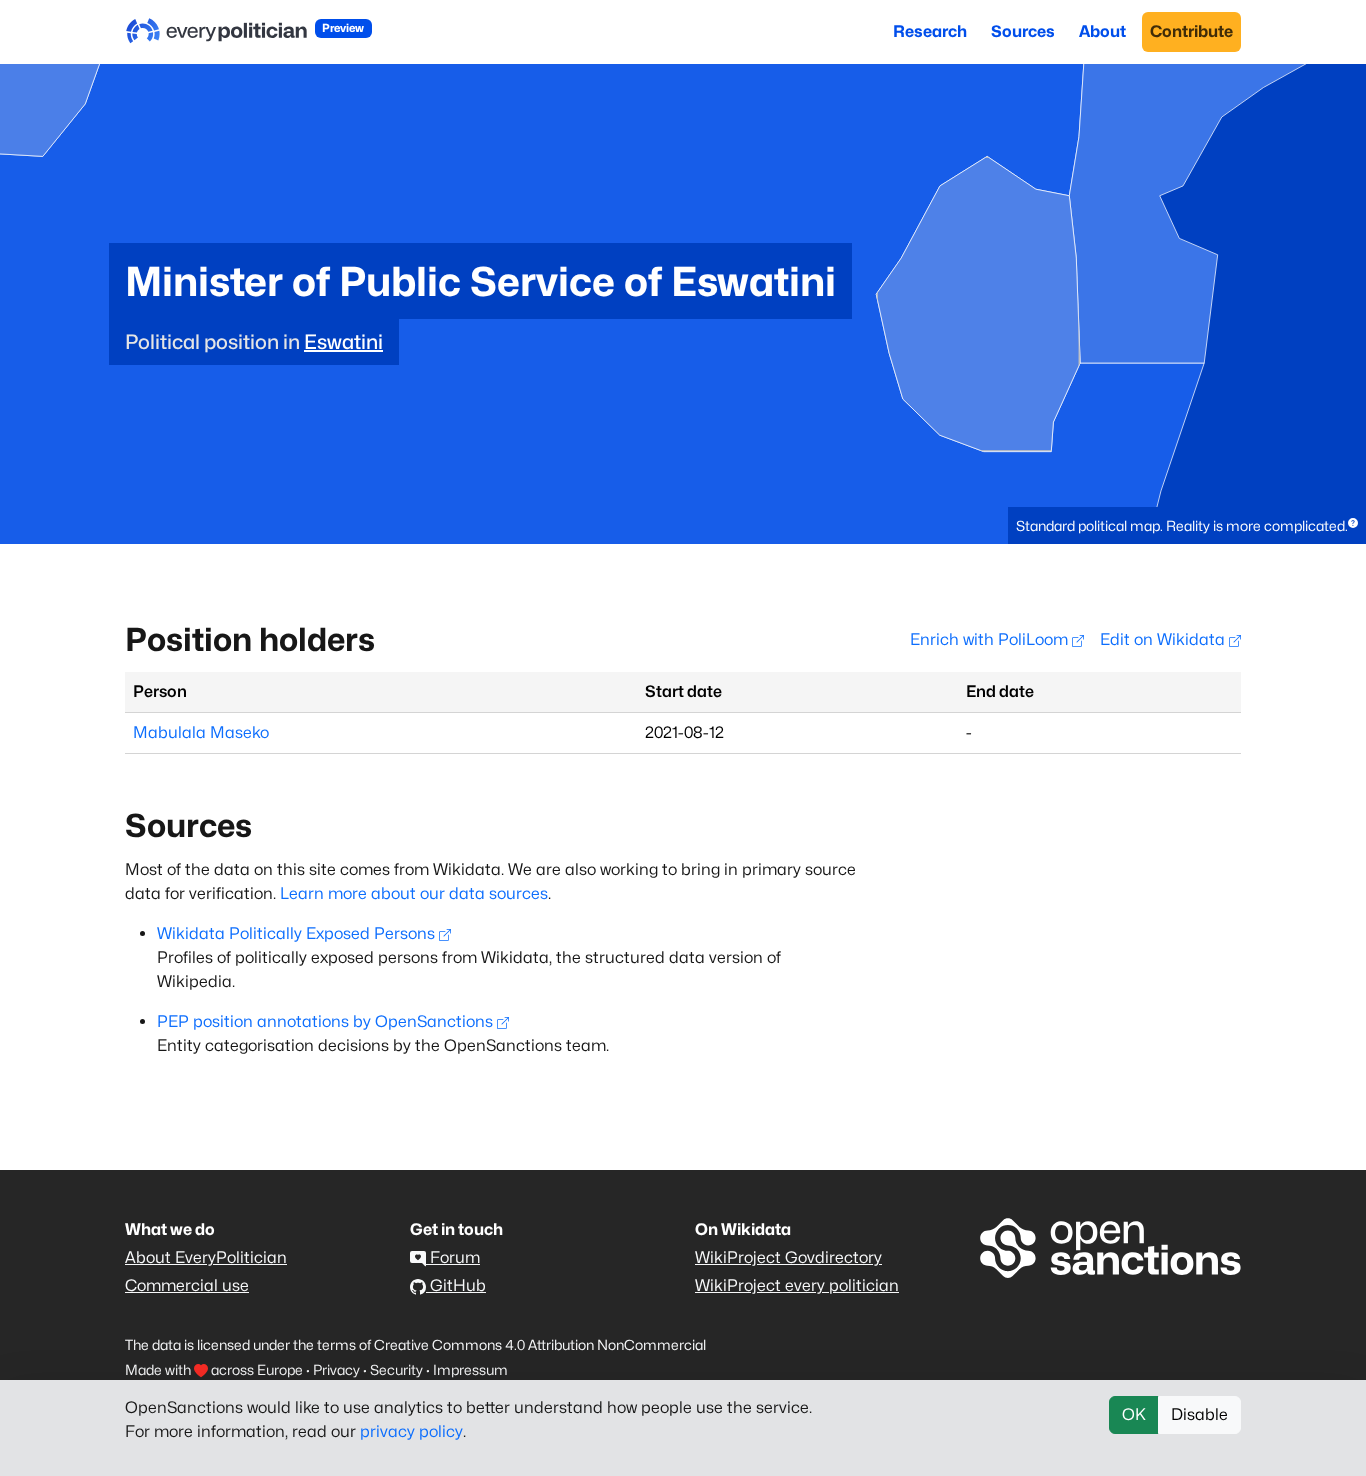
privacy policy (411, 1431)
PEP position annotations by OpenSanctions (325, 1021)
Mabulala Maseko (201, 732)
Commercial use (187, 1285)
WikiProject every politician (797, 1285)
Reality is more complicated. (1257, 525)
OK (1134, 1414)
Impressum (470, 1369)
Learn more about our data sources (414, 893)
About (1102, 31)
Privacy (336, 1369)
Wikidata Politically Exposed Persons (296, 933)
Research (930, 31)
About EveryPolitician (206, 1257)
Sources (1023, 31)
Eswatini (343, 342)
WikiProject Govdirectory (788, 1257)
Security (396, 1369)
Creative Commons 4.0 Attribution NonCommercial (540, 1344)
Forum (453, 1257)
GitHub (456, 1285)
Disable (1199, 1414)
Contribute (1191, 31)
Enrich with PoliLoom (991, 639)
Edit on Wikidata (1164, 639)
